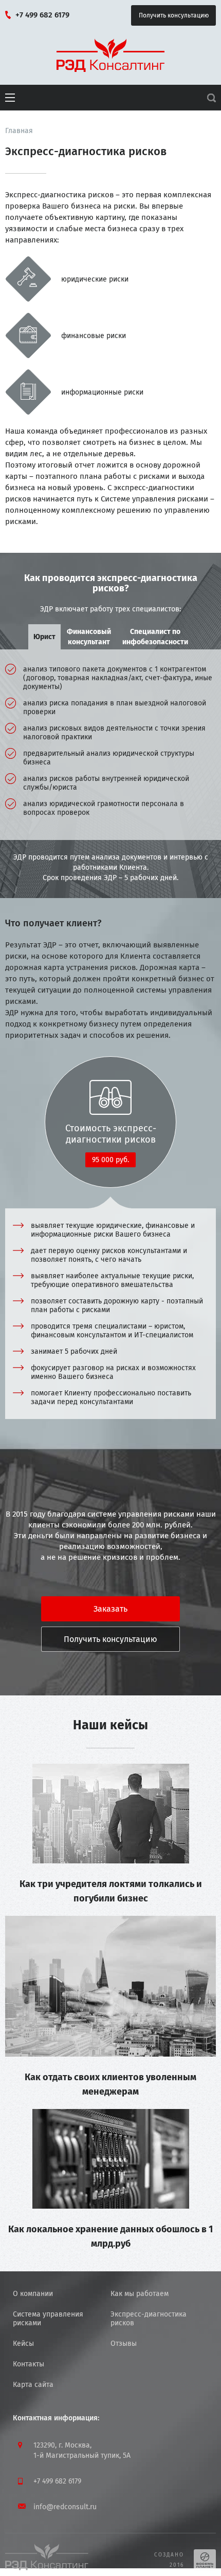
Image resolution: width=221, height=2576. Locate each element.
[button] (10, 98)
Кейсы (23, 2344)
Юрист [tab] (44, 637)
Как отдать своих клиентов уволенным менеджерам (110, 2084)
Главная (19, 131)
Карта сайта (33, 2385)
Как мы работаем (140, 2294)
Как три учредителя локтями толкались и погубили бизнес (111, 1891)
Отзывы (124, 2344)
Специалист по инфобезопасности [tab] (155, 637)
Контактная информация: (56, 2418)
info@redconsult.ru (65, 2507)
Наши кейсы (110, 1725)
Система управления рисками (48, 2319)
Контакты (29, 2364)
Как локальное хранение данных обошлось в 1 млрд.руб (110, 2236)
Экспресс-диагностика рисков (149, 2319)
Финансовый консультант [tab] (89, 637)
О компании (33, 2294)
